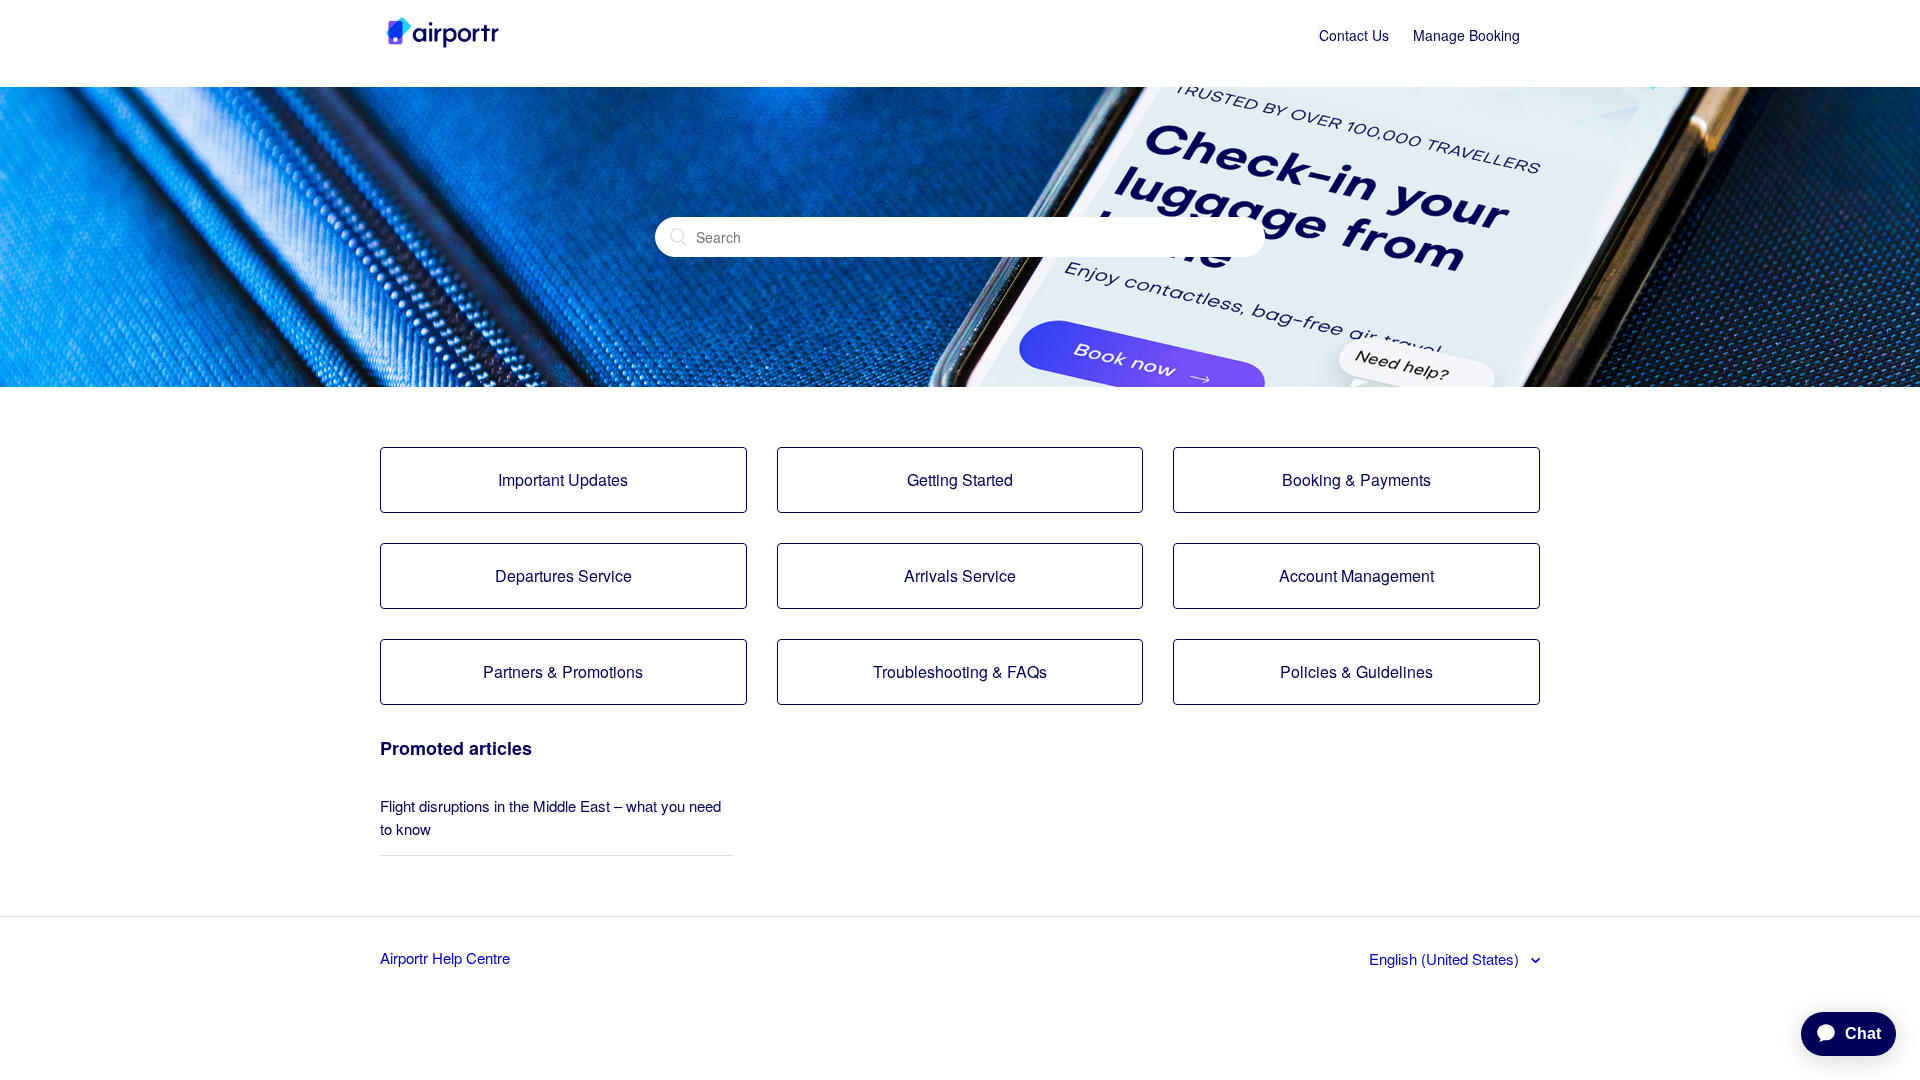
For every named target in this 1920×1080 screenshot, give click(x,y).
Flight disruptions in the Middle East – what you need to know (550, 817)
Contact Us (1354, 35)
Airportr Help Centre (445, 957)
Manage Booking (1466, 35)
